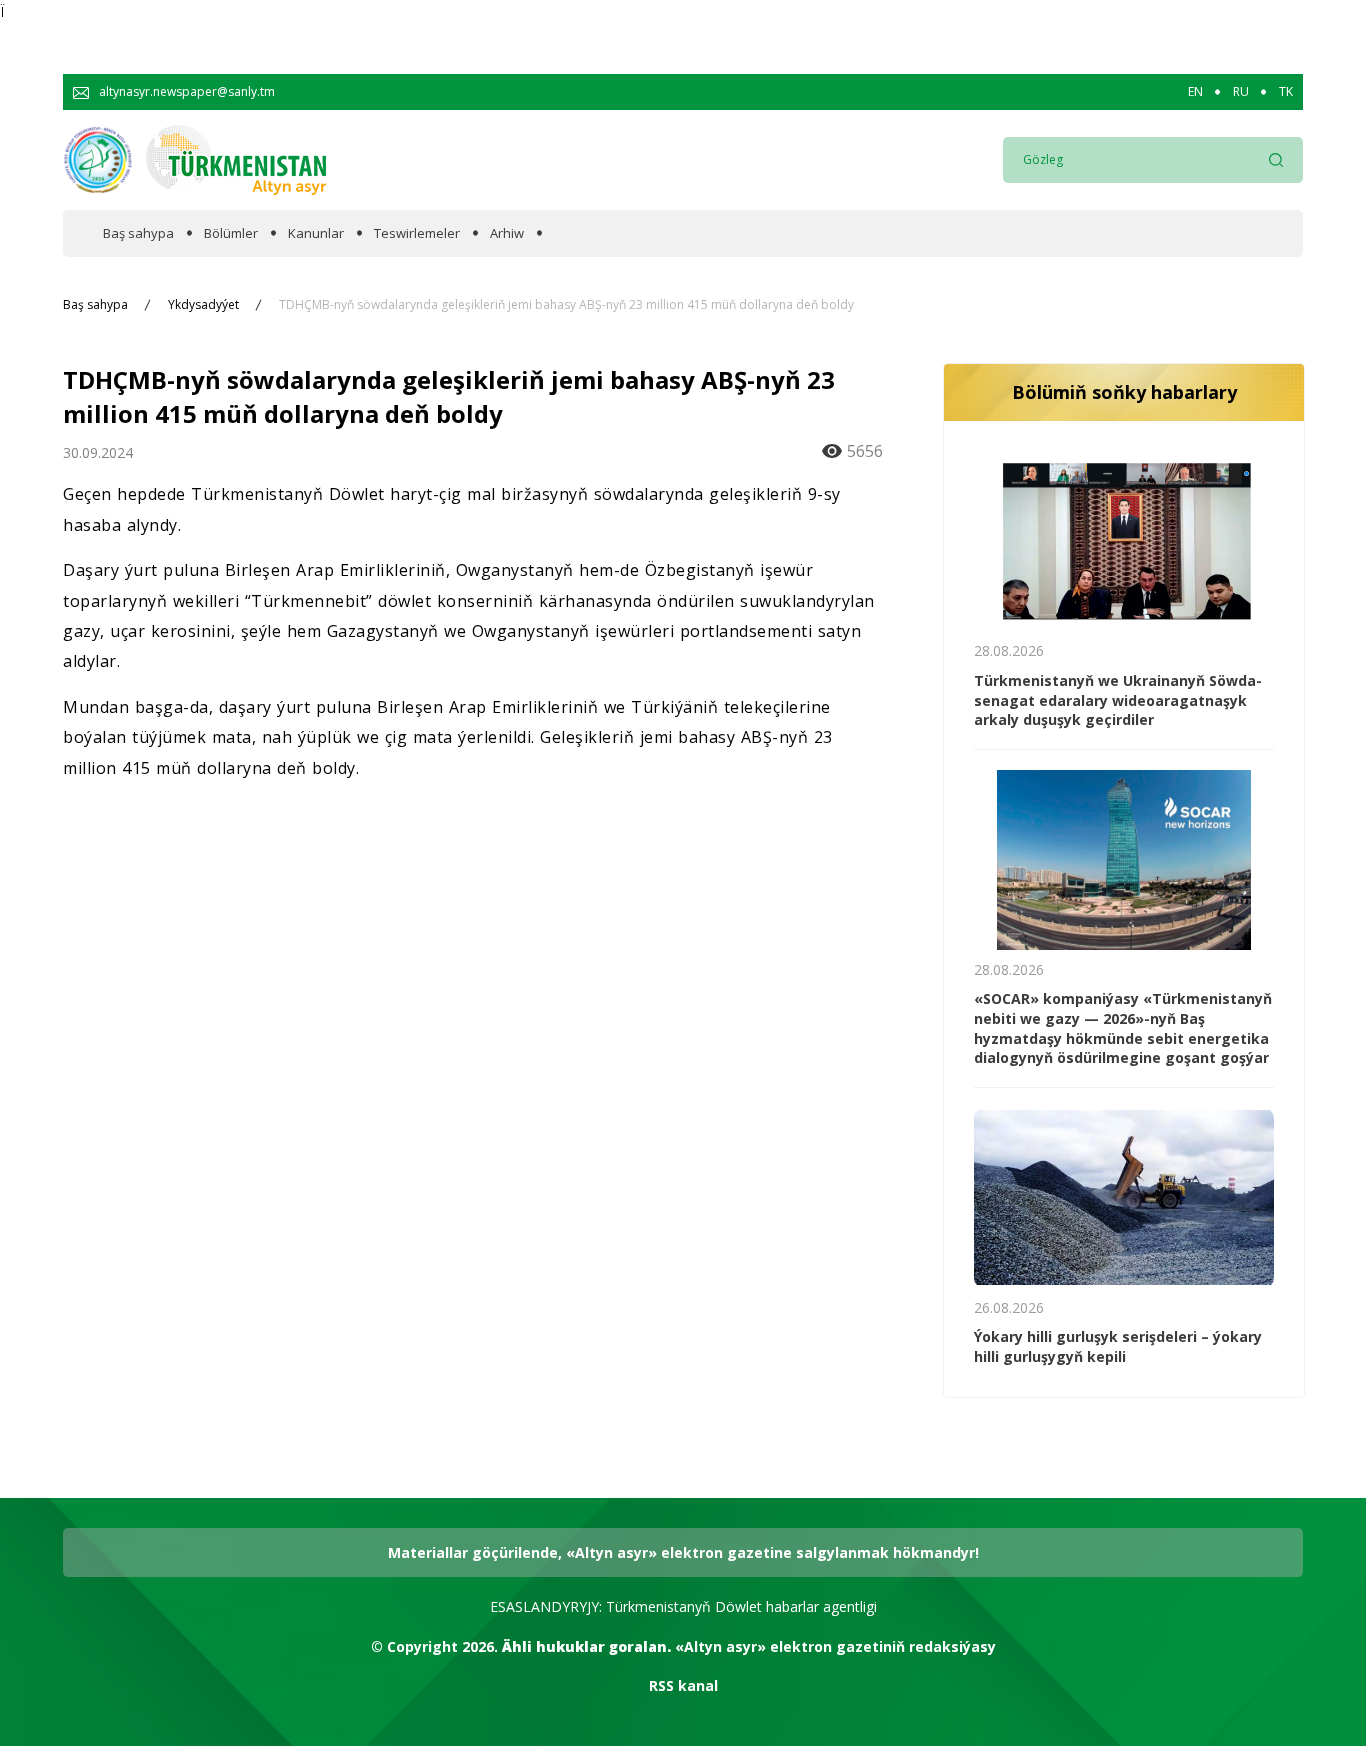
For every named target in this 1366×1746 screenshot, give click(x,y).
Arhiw (507, 233)
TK (1286, 92)
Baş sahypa (138, 233)
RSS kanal (683, 1685)
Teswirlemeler (417, 233)
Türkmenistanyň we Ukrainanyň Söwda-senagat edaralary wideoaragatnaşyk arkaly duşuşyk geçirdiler (1118, 700)
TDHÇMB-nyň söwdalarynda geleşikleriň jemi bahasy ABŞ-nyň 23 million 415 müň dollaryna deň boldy (566, 305)
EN (1195, 92)
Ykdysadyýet (203, 305)
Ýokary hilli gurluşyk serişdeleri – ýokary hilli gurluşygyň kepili (1118, 1346)
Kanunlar (316, 233)
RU (1241, 92)
